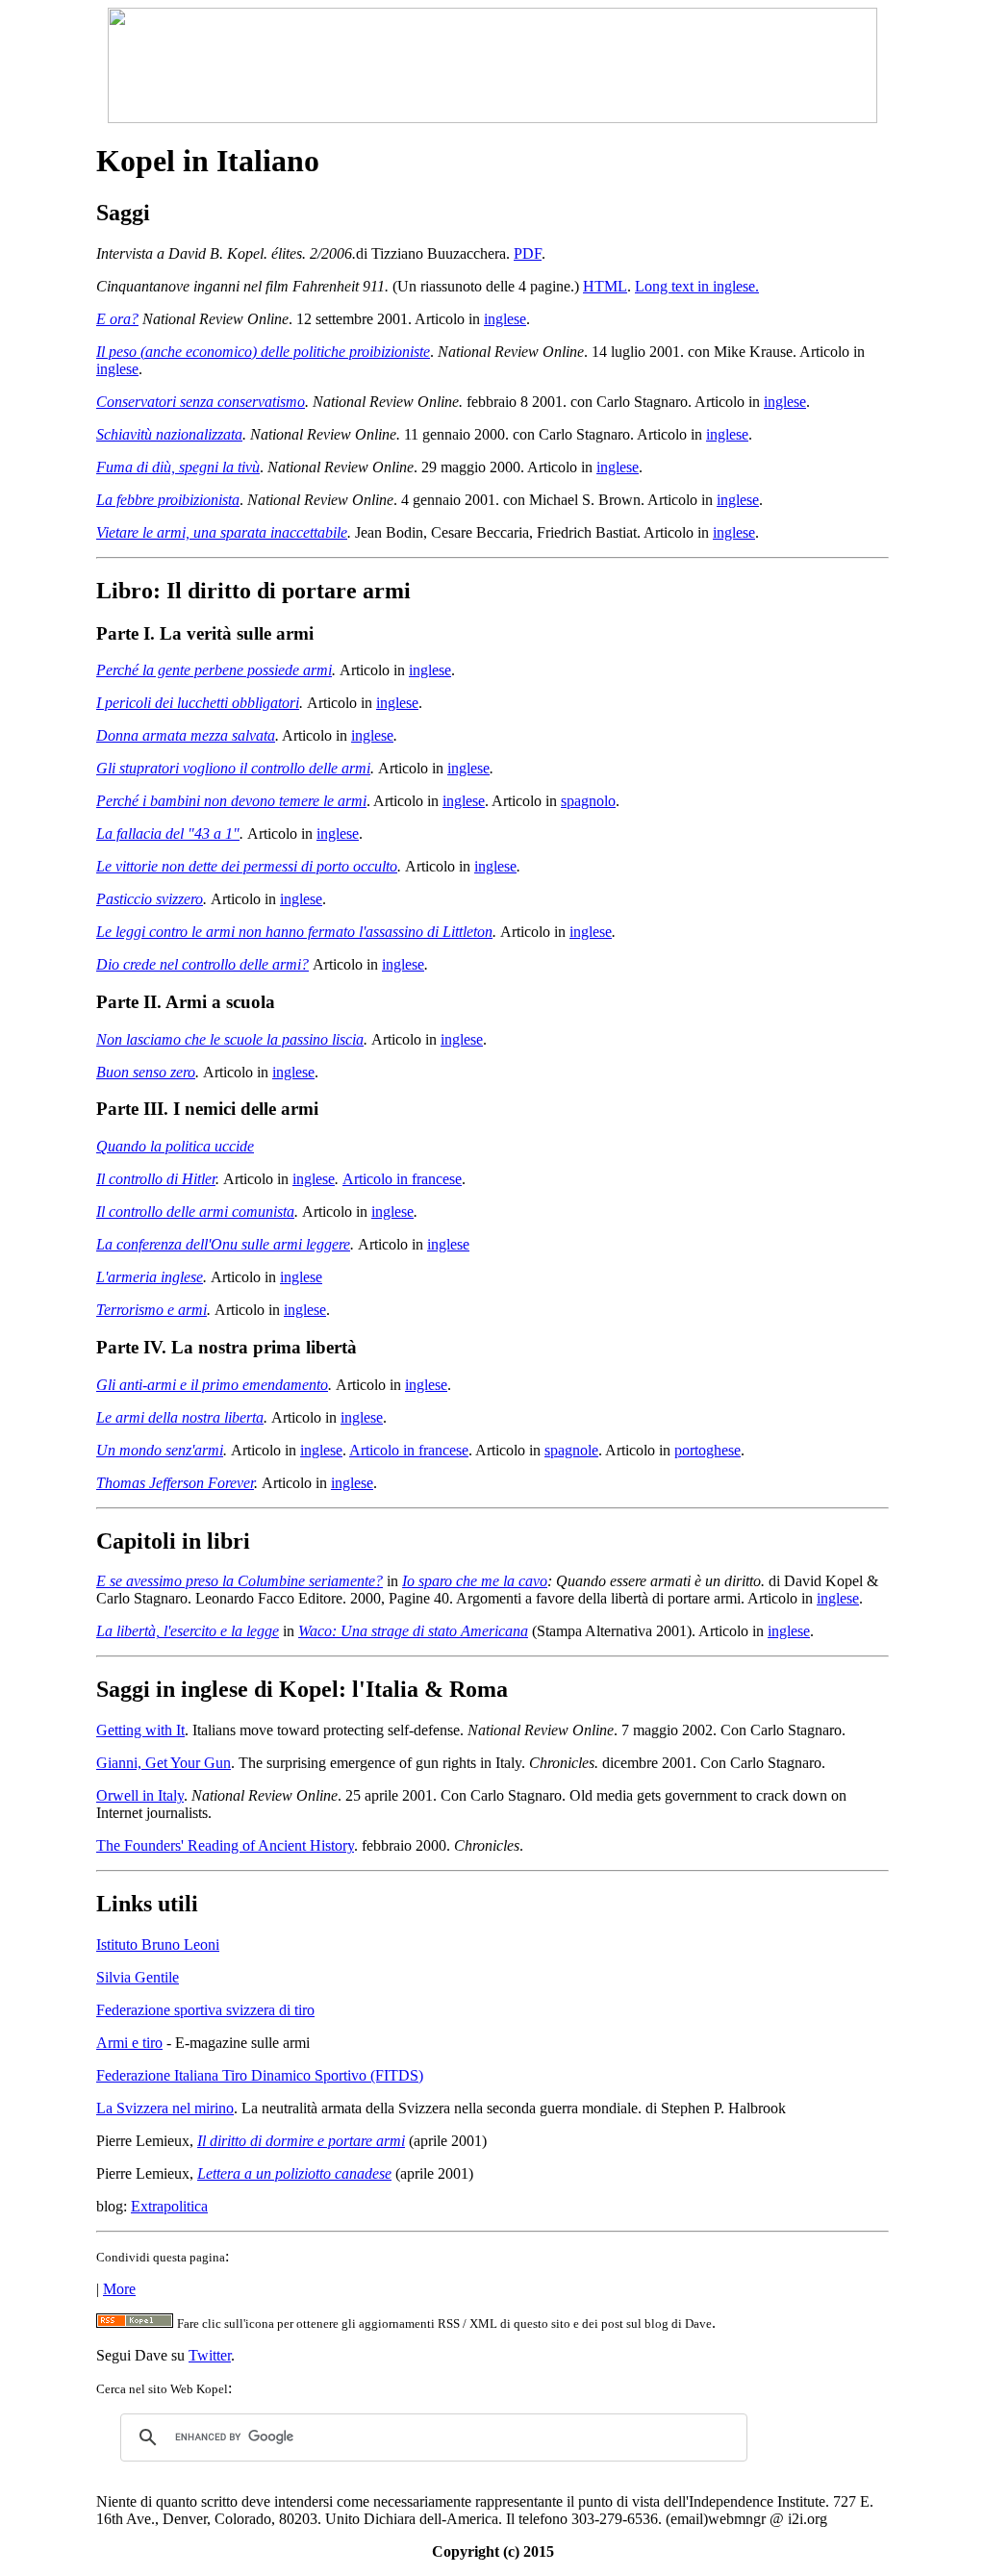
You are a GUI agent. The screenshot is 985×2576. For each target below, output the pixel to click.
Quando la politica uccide (175, 1146)
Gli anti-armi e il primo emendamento (212, 1385)
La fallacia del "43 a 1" (168, 833)
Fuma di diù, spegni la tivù (178, 467)
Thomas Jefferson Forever (175, 1483)
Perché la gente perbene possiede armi (214, 670)
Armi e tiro (129, 2043)
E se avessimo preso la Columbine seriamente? (240, 1581)
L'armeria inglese (150, 1277)
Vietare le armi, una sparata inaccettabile (222, 532)
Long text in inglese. (697, 286)
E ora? (117, 319)
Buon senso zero (146, 1072)
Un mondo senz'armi (160, 1450)
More (119, 2289)
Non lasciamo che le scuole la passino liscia (230, 1039)
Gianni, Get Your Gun (164, 1763)
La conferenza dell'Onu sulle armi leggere (223, 1244)
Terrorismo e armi (152, 1310)
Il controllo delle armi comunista (195, 1212)
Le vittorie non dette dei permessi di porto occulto (247, 866)
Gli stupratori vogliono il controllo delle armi (233, 768)
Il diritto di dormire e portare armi (301, 2141)
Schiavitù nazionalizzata (169, 434)
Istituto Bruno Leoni (158, 1945)
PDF (528, 253)
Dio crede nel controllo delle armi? (202, 964)
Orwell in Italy (140, 1795)
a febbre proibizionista (172, 500)
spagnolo (588, 801)
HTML (605, 286)
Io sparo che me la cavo (475, 1581)
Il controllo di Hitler (156, 1179)
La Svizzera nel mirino (165, 2108)
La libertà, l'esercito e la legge (188, 1631)
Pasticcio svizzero (150, 899)
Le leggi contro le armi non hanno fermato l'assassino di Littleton (294, 932)
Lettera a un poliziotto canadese (294, 2173)
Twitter (210, 2355)
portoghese (707, 1450)
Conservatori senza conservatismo (201, 402)
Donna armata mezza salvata (186, 735)
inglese (505, 319)
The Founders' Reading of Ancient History (225, 1845)
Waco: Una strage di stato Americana (413, 1631)
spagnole (571, 1450)
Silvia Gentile (138, 1977)
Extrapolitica (169, 2206)
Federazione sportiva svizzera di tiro (205, 2010)
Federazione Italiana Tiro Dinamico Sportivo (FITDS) (260, 2075)
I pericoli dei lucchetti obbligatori (198, 703)
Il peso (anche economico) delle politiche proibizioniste (263, 352)
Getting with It (140, 1730)
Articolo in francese (402, 1179)
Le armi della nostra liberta (180, 1417)
